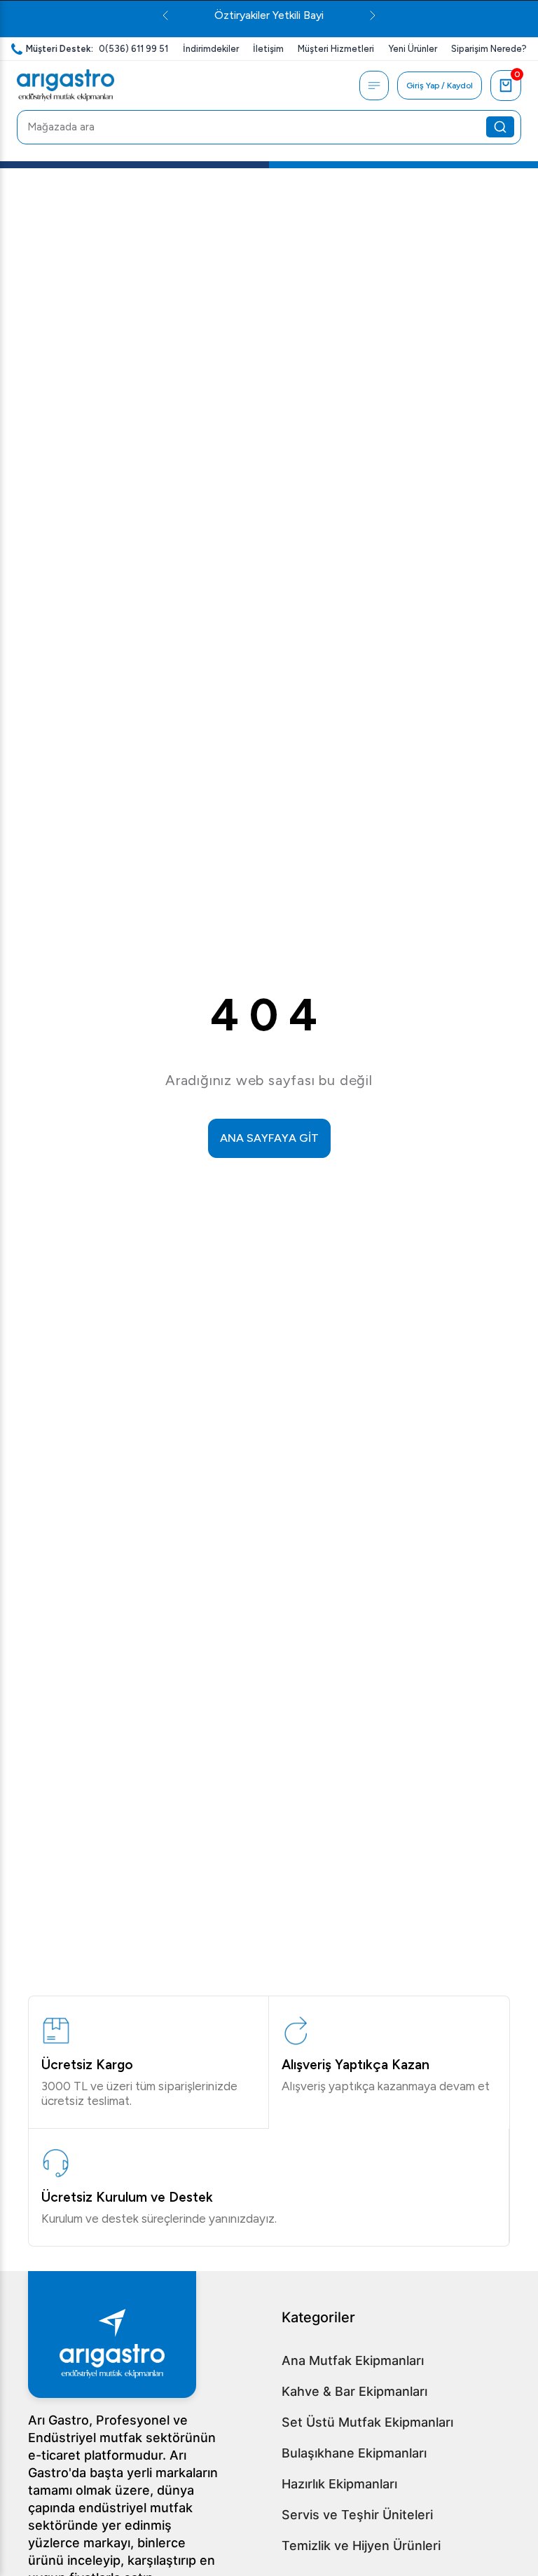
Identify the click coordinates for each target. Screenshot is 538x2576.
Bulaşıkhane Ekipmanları (354, 2453)
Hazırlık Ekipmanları (339, 2484)
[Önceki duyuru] (165, 15)
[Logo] (65, 86)
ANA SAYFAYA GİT (269, 1138)
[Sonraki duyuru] (373, 15)
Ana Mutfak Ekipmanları (353, 2360)
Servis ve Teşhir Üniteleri (357, 2515)
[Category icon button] (374, 86)
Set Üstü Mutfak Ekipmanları (367, 2422)
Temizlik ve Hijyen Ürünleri (361, 2546)
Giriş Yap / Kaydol (440, 86)
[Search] (500, 127)
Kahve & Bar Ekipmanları (354, 2391)
